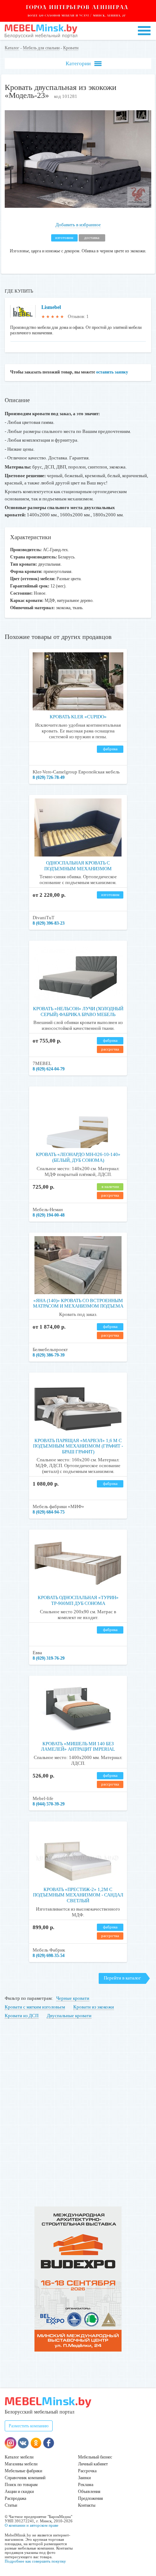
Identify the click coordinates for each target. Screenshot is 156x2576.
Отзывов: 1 (78, 317)
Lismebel (51, 307)
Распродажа (15, 2498)
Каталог (12, 48)
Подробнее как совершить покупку (35, 2561)
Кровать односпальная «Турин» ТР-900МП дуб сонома (78, 1600)
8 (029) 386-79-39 (49, 1355)
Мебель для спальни (41, 48)
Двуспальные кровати (69, 2016)
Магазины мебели (21, 2464)
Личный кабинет (93, 2464)
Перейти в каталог (122, 1978)
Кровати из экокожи (94, 2007)
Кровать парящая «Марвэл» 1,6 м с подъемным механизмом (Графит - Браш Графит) (78, 1446)
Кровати (71, 48)
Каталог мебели (19, 2457)
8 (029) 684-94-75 (49, 1512)
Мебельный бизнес (95, 2457)
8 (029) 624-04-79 (49, 1069)
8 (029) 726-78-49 (49, 777)
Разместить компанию (29, 2426)
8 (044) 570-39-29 (49, 1804)
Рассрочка (87, 2471)
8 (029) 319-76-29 (49, 1658)
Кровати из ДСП (22, 2016)
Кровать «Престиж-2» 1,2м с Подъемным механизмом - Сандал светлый (78, 1895)
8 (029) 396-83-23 (49, 923)
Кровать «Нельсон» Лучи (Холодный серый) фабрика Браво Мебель (78, 1012)
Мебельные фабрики (23, 2471)
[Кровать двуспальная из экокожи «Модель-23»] (78, 206)
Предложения (91, 2498)
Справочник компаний (25, 2478)
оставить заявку (112, 372)
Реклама (86, 2485)
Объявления (89, 2492)
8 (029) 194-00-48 (49, 1215)
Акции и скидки (19, 2492)
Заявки (84, 2478)
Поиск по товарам (21, 2485)
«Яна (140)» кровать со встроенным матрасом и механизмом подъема (78, 1303)
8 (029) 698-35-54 (49, 1956)
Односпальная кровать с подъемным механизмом (78, 866)
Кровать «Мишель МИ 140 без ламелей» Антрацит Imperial (78, 1747)
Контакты (87, 2505)
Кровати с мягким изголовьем (35, 2007)
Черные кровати (73, 1998)
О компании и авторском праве (32, 2525)
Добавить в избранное (78, 225)
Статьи (11, 2505)
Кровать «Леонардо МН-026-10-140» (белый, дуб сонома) (78, 1157)
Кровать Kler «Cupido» (78, 717)
